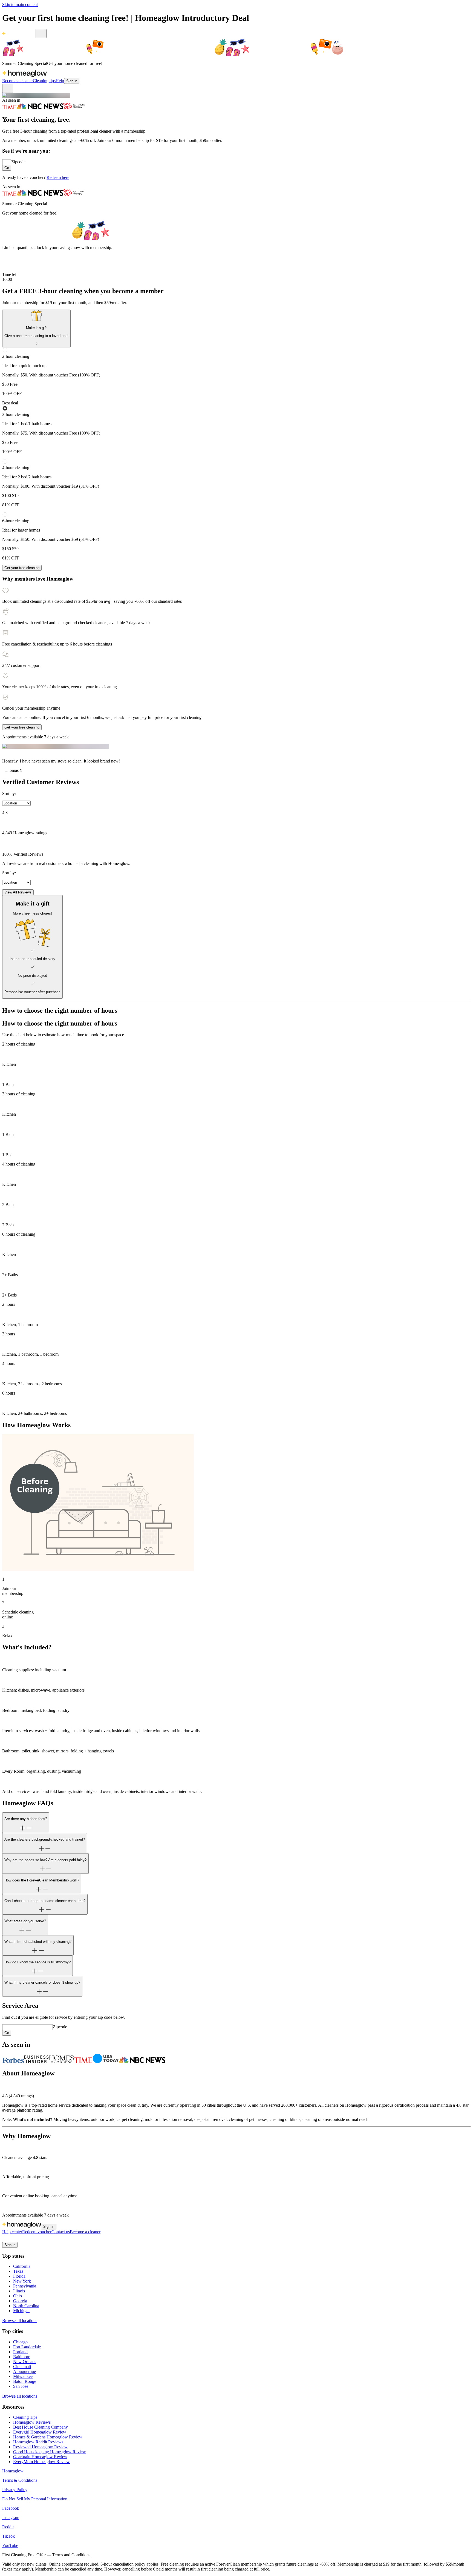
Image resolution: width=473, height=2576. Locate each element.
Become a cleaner (18, 81)
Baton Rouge (25, 2381)
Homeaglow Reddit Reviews (38, 2442)
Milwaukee (23, 2376)
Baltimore (22, 2357)
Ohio (18, 2296)
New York (22, 2281)
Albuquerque (24, 2371)
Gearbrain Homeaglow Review (40, 2457)
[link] (36, 329)
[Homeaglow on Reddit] (19, 2239)
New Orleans (25, 2362)
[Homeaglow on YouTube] (32, 2239)
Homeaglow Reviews (32, 2422)
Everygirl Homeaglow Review (40, 2432)
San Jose (21, 2386)
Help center (12, 2232)
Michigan (21, 2311)
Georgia (20, 2301)
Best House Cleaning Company (41, 2427)
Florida (19, 2276)
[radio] (236, 372)
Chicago (20, 2342)
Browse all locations (20, 2321)
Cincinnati (22, 2367)
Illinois (19, 2291)
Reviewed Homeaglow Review (40, 2447)
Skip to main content (20, 5)
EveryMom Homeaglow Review (41, 2462)
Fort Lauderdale (27, 2347)
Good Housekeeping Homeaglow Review (50, 2452)
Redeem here (58, 177)
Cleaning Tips (25, 2417)
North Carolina (26, 2306)
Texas (18, 2271)
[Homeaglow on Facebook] (5, 2239)
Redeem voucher (37, 2232)
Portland (20, 2352)
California (22, 2266)
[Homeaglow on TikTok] (25, 2239)
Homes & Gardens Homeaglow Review (48, 2437)
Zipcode (18, 162)
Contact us (61, 2232)
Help (60, 81)
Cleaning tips (44, 81)
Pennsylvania (25, 2286)
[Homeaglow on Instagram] (12, 2239)
